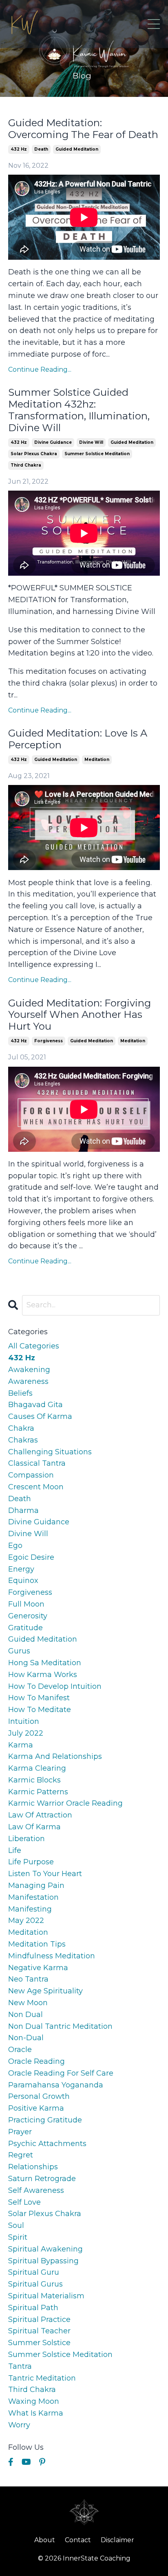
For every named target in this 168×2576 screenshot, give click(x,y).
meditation (97, 760)
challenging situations (50, 1452)
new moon (28, 2003)
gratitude (25, 1628)
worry (19, 2425)
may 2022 (26, 1920)
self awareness (36, 2190)
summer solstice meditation (97, 454)
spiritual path (33, 2308)
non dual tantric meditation (60, 2026)
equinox (23, 1581)
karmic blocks (34, 1780)
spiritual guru (34, 2272)
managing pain (36, 1885)
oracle (20, 2050)
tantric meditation (42, 2378)
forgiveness (49, 1041)
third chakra (26, 465)
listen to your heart (45, 1874)
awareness (28, 1381)
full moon (26, 1604)
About (45, 2540)
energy (21, 1569)
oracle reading (36, 2061)
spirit (18, 2237)
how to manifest (39, 1698)
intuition (24, 1721)
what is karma (36, 2413)
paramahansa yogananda (56, 2085)
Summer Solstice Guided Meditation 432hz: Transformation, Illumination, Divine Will (79, 410)
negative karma (38, 1968)
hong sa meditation (45, 1663)
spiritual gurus (35, 2284)
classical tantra (37, 1463)
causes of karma (40, 1416)
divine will (91, 442)
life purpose (31, 1862)
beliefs (20, 1393)
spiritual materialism (46, 2296)
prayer (20, 2132)
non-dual (26, 2038)
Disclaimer (117, 2540)
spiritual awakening (45, 2249)
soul (16, 2225)
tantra (20, 2366)
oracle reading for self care (61, 2073)
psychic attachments (47, 2144)
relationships (33, 2167)
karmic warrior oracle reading (65, 1803)
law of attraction (40, 1815)
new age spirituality (45, 1991)
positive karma (36, 2108)
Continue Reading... (40, 369)
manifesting (30, 1909)
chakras (23, 1440)
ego (15, 1546)
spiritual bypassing (43, 2261)
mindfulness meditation (52, 1956)
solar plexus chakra (34, 454)
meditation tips (37, 1944)
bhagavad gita (35, 1405)
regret (21, 2155)
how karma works (43, 1675)
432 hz (19, 149)
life (15, 1850)
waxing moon (34, 2401)
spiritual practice (39, 2319)
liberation (27, 1839)
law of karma (34, 1827)
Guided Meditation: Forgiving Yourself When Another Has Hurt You (80, 1015)
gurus (19, 1651)
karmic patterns (38, 1792)
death (41, 149)
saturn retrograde (42, 2179)
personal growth (39, 2096)
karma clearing (37, 1768)
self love (24, 2202)
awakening (29, 1370)
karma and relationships (55, 1756)
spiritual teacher (39, 2331)
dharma (23, 1511)
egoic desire (31, 1557)
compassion (31, 1475)
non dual (25, 2015)
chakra (21, 1428)
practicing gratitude (45, 2120)
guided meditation (77, 149)
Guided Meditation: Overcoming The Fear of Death (83, 129)
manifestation (33, 1897)
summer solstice (39, 2343)
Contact (78, 2540)
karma (21, 1745)
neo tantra (28, 1979)
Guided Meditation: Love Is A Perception (78, 739)
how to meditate (40, 1710)
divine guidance (53, 442)
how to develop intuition (55, 1686)
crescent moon (36, 1487)
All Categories (34, 1346)
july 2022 (26, 1733)
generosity (28, 1616)
